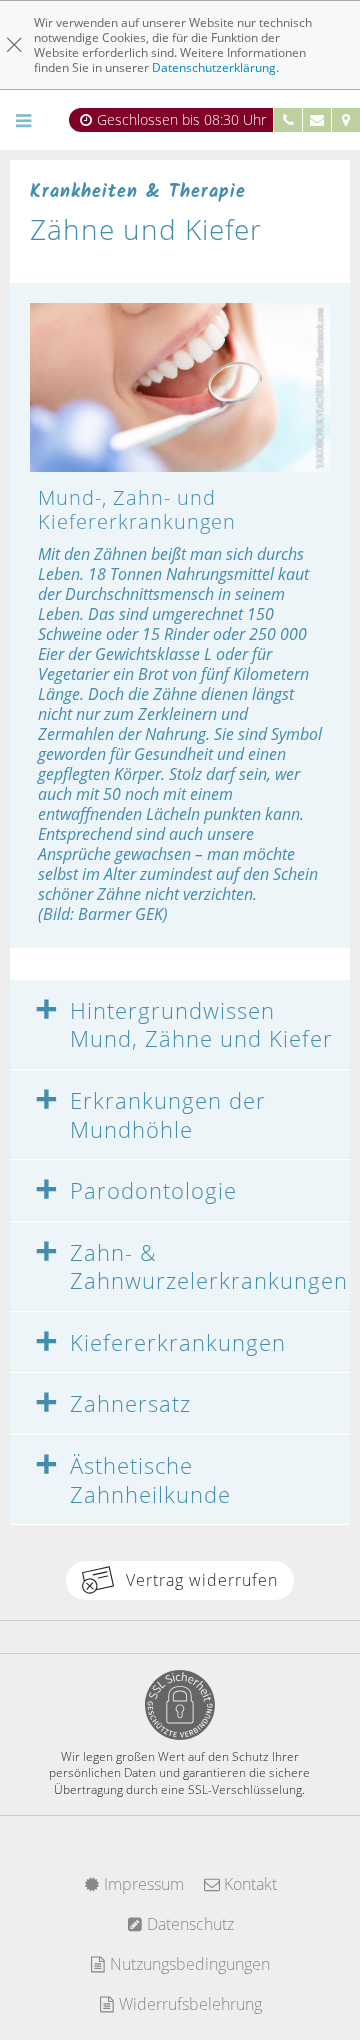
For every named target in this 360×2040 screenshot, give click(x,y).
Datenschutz (188, 1924)
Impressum (142, 1884)
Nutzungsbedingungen (188, 1964)
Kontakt (248, 1884)
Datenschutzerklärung (214, 67)
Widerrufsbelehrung (188, 2004)
